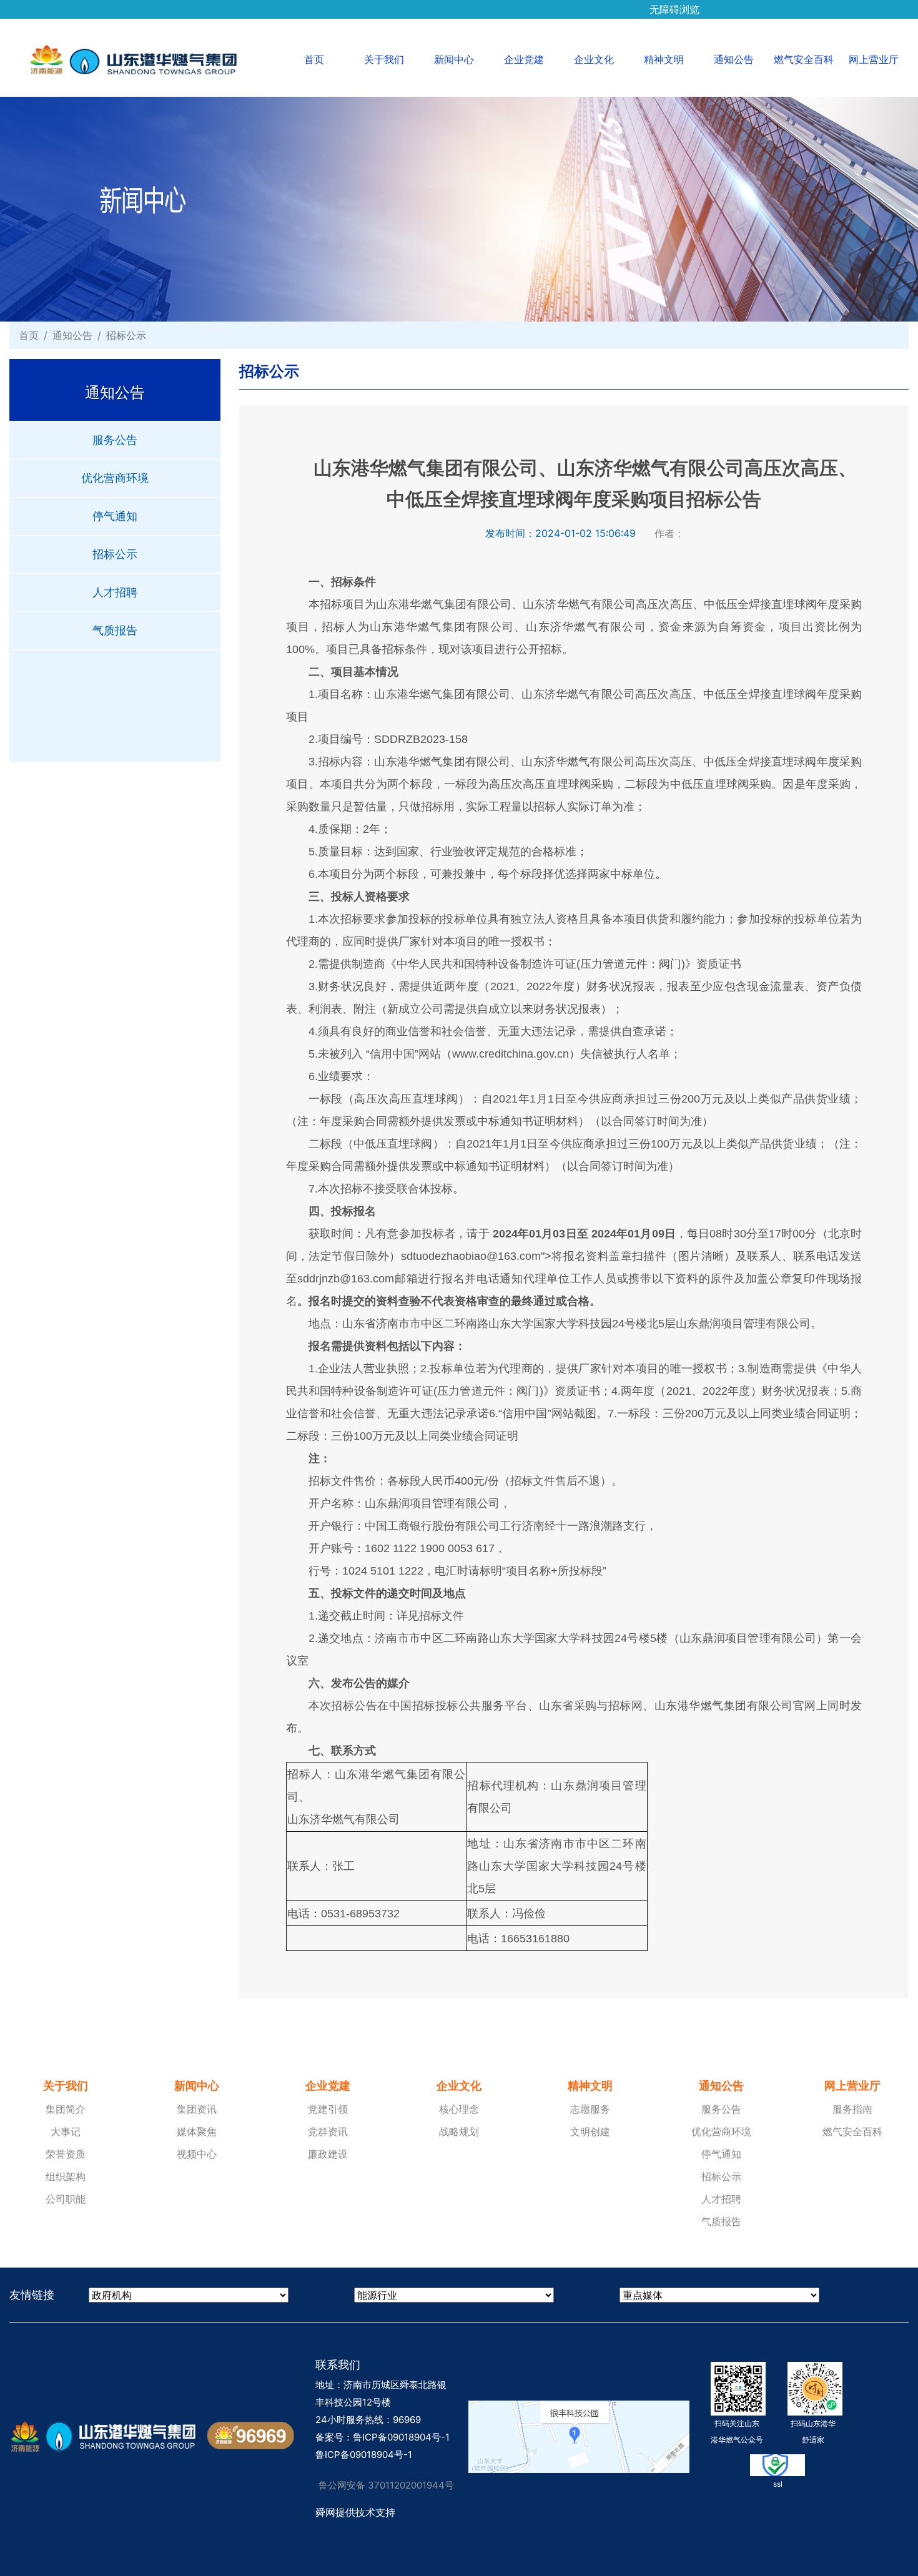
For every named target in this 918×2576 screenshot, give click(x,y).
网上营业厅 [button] (874, 59)
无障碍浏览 (674, 5)
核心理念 (459, 2109)
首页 (327, 59)
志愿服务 (590, 2109)
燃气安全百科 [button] (804, 59)
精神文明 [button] (664, 59)
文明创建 (590, 2131)
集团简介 (66, 2109)
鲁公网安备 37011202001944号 (386, 2485)
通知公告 (72, 335)
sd (407, 1256)
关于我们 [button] (384, 59)
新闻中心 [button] (454, 59)
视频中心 (197, 2154)
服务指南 (852, 2109)
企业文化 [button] (594, 59)
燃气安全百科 (852, 2131)
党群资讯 (328, 2131)
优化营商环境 (115, 478)
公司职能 (66, 2199)
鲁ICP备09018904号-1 (401, 2437)
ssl (778, 2484)
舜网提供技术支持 (355, 2512)
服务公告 (115, 440)
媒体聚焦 (197, 2131)
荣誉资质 (66, 2154)
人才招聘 (115, 592)
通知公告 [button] (734, 59)
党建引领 (328, 2109)
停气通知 (115, 516)
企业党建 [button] (524, 59)
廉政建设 (328, 2154)
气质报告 (115, 630)
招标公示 (115, 554)
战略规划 (459, 2131)
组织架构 (66, 2176)
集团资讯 (197, 2109)
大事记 (66, 2131)
